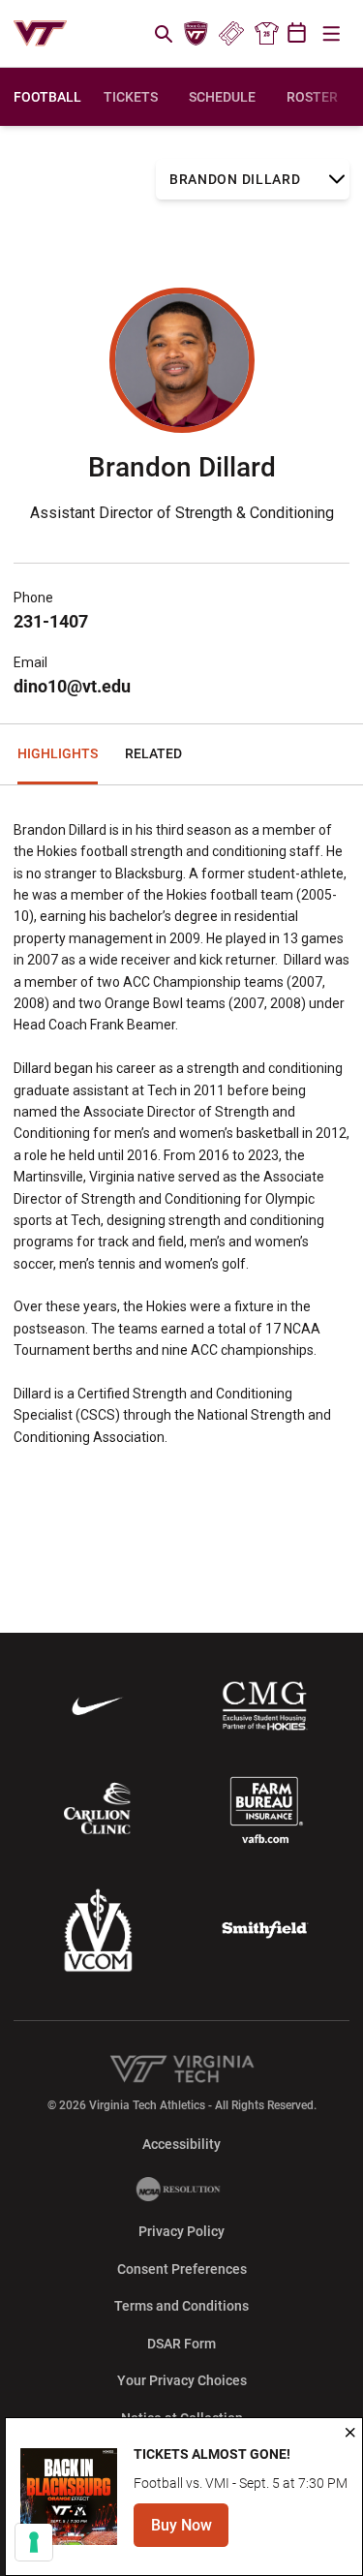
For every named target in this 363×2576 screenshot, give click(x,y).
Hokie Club (197, 34)
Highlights (58, 753)
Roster (312, 97)
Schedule (222, 97)
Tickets (231, 34)
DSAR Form (181, 2344)
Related (153, 753)
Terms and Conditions (181, 2306)
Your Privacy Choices (182, 2380)
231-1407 (51, 621)
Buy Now (190, 2531)
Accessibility (181, 2144)
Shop (266, 34)
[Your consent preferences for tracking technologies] (34, 2542)
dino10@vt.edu (72, 686)
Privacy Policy (181, 2231)
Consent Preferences (182, 2269)
